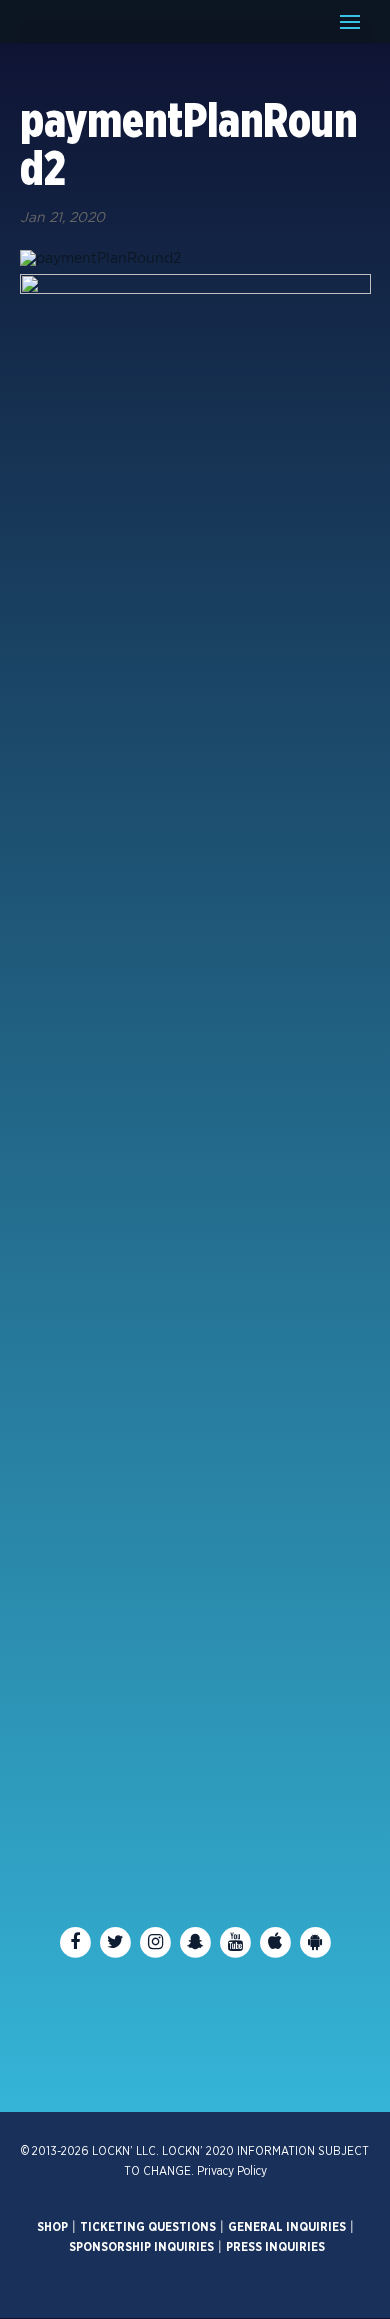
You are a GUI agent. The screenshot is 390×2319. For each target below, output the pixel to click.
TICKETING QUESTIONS (148, 2227)
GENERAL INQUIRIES (287, 2227)
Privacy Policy (232, 2171)
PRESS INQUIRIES (275, 2247)
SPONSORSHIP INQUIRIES (141, 2247)
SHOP (52, 2227)
